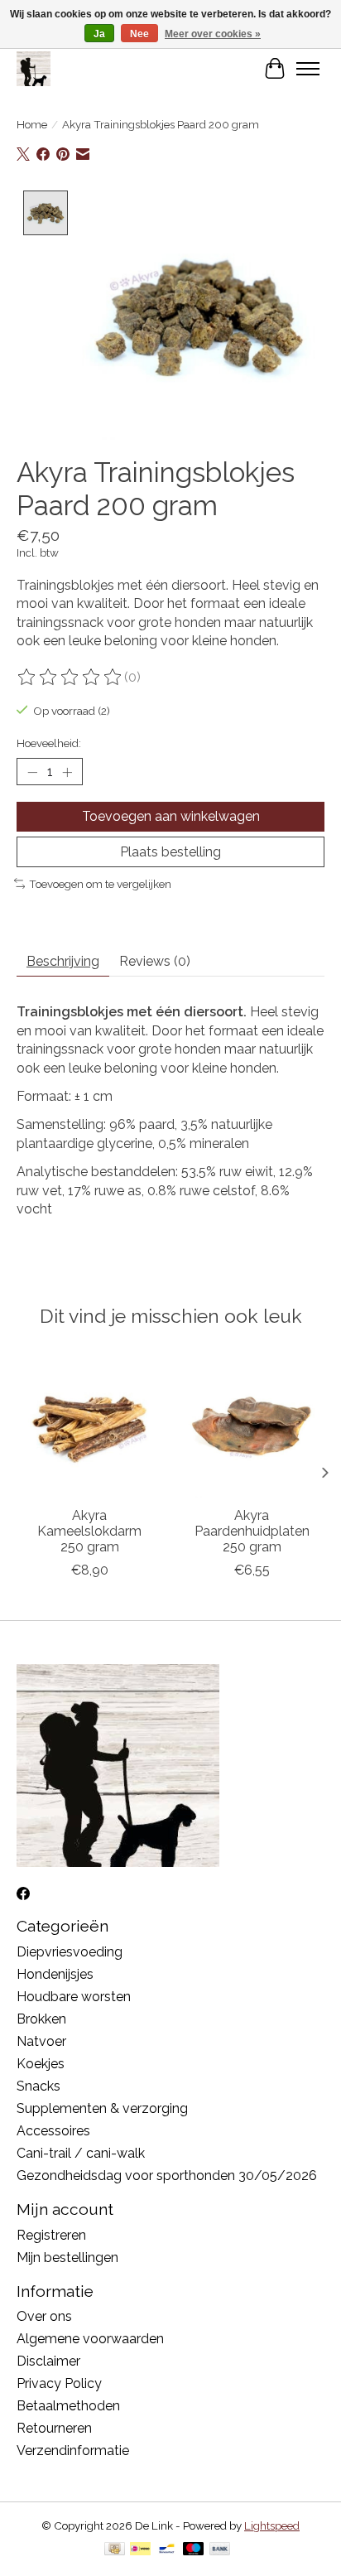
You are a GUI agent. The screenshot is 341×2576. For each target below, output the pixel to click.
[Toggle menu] (308, 69)
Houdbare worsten (74, 1997)
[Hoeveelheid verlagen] (32, 772)
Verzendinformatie (73, 2451)
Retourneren (54, 2428)
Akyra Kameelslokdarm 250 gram (89, 1531)
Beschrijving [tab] (63, 961)
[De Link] (34, 68)
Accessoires (53, 2131)
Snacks (38, 2086)
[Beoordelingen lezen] (70, 678)
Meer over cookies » (213, 34)
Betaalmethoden (68, 2406)
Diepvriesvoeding (70, 1952)
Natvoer (41, 2041)
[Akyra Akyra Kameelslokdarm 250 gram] (89, 1425)
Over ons (44, 2316)
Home (32, 124)
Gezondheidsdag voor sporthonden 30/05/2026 (167, 2176)
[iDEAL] (140, 2550)
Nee (139, 34)
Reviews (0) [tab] (155, 961)
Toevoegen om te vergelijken (100, 884)
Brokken (41, 2019)
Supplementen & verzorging (102, 2108)
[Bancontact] (167, 2550)
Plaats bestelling (170, 852)
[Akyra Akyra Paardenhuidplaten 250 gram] (252, 1425)
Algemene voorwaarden (90, 2339)
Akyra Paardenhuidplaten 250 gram (252, 1531)
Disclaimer (48, 2361)
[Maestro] (194, 2550)
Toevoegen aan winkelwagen (171, 816)
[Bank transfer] (220, 2550)
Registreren (51, 2235)
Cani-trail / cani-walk (81, 2153)
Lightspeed (272, 2525)
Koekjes (41, 2064)
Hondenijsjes (55, 1974)
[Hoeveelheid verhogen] (67, 772)
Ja (99, 34)
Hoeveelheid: (49, 743)
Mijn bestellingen (67, 2258)
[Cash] (115, 2550)
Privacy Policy (59, 2383)
